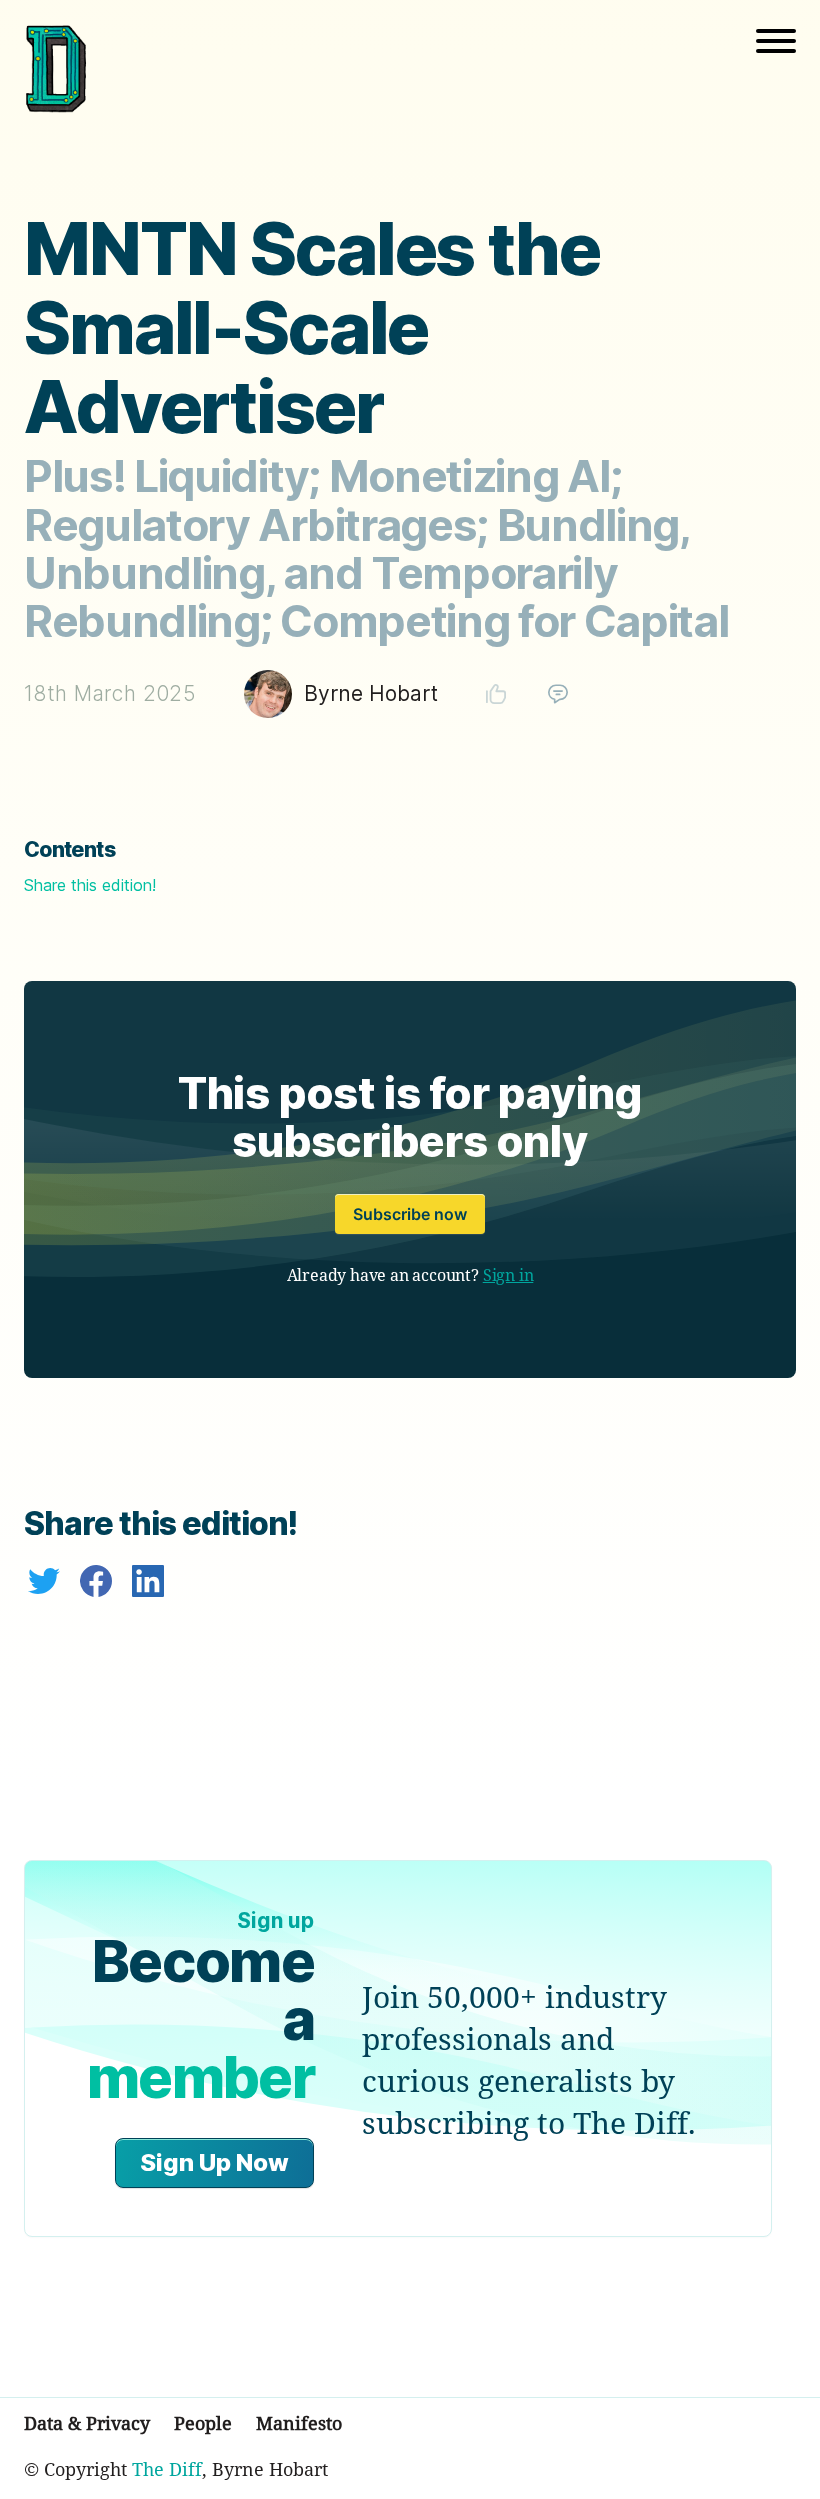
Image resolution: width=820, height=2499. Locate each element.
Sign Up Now (214, 2162)
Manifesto (299, 2423)
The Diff (167, 2469)
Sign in (508, 1275)
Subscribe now (410, 1214)
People (203, 2423)
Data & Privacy (87, 2423)
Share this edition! (90, 885)
